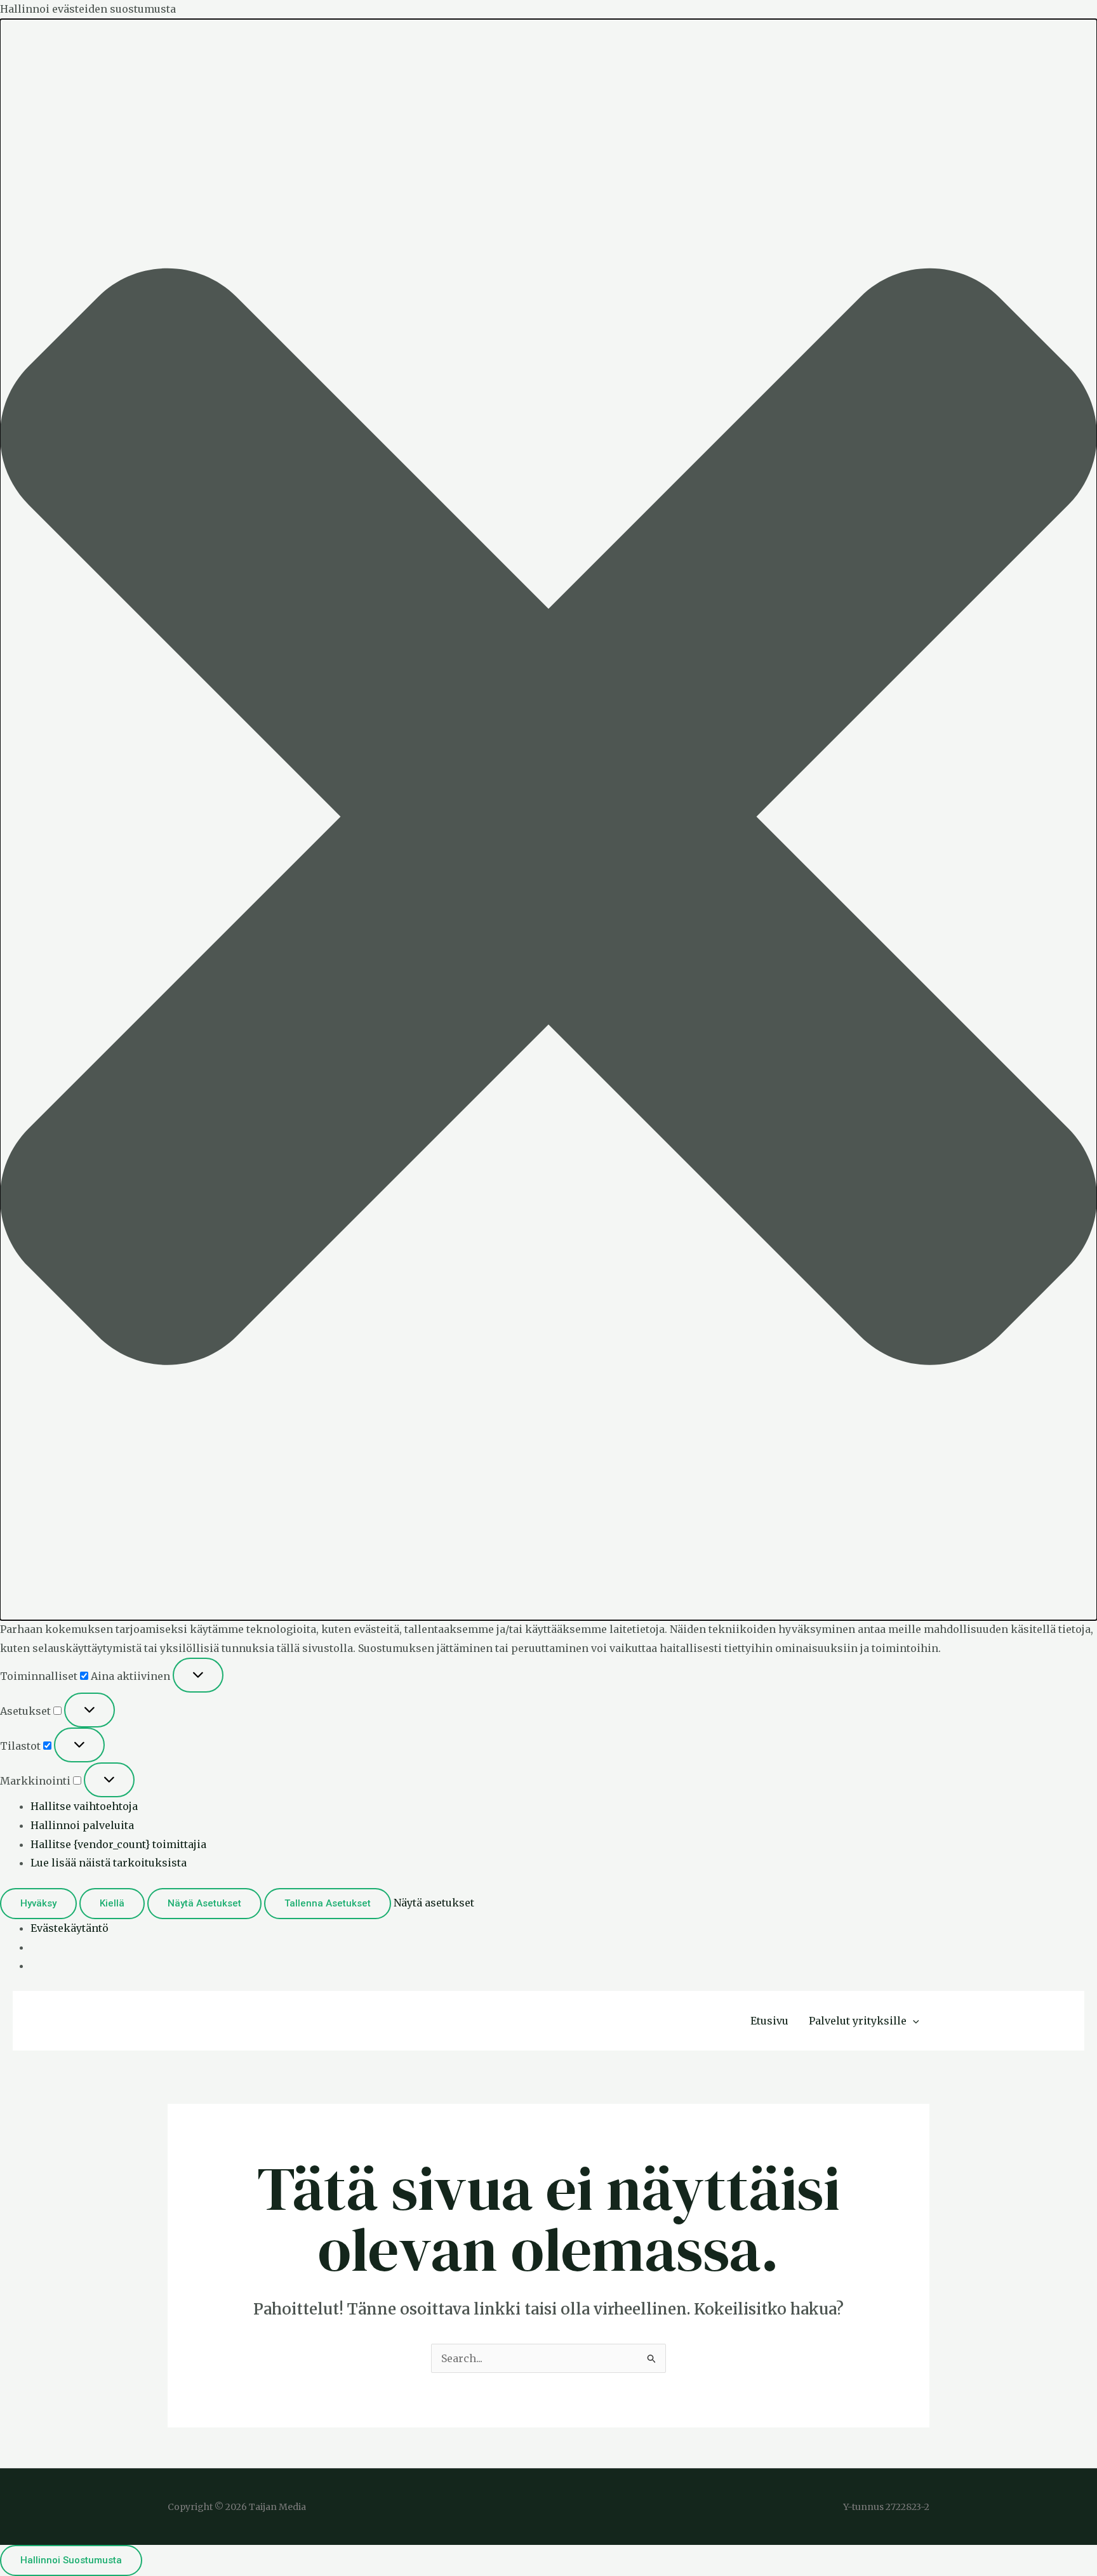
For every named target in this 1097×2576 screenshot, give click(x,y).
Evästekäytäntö (70, 1928)
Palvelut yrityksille (858, 2021)
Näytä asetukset (204, 1903)
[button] (548, 820)
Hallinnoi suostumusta (71, 2560)
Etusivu (769, 2021)
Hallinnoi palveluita (82, 1825)
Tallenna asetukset (328, 1903)
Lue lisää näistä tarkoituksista (109, 1863)
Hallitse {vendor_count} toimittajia (118, 1844)
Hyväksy (38, 1903)
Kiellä (112, 1903)
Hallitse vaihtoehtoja (84, 1806)
